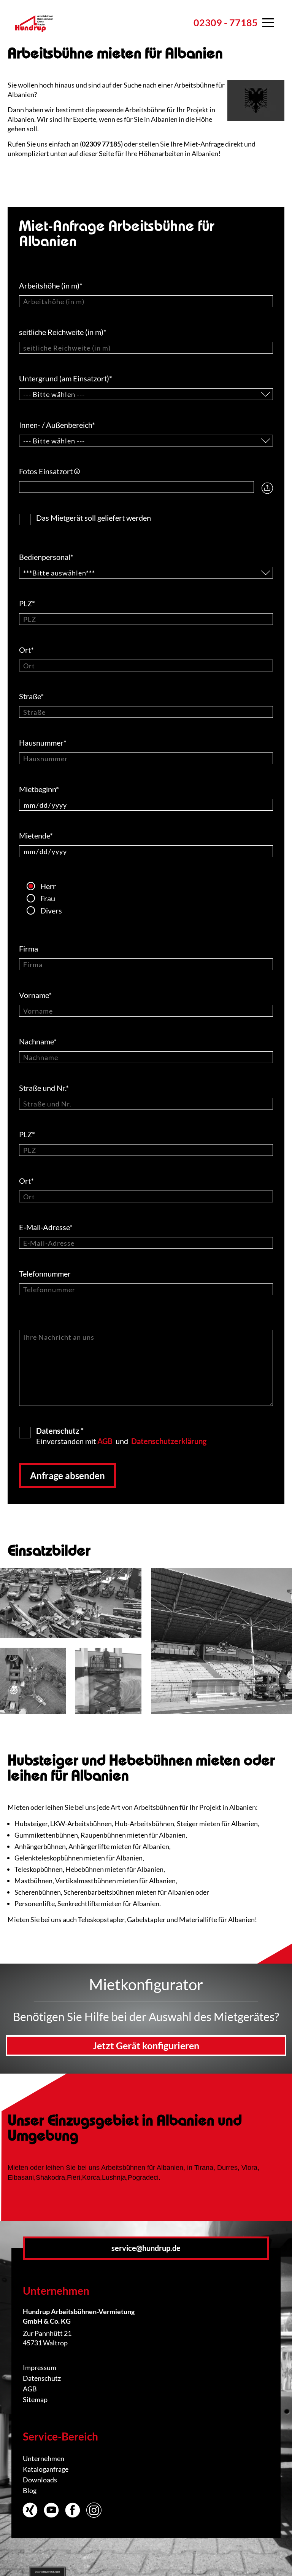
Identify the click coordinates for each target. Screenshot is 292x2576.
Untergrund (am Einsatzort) (66, 378)
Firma (29, 948)
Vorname (35, 995)
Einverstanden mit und (121, 1435)
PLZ (27, 603)
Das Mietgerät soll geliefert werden (94, 517)
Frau (48, 898)
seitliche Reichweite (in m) (63, 332)
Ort (26, 650)
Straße (31, 696)
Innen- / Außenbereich (57, 425)
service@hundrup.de (146, 2248)
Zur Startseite (34, 32)
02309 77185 (101, 144)
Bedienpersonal (46, 557)
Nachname (38, 1041)
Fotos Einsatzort (49, 471)
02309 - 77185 (226, 22)
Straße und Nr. (44, 1088)
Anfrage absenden (67, 1475)
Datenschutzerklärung (169, 1441)
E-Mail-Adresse (46, 1227)
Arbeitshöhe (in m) (51, 285)
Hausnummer (43, 743)
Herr (48, 886)
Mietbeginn (39, 789)
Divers (51, 910)
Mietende (36, 835)
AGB (105, 1441)
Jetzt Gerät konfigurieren (146, 2045)
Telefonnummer (46, 1274)
